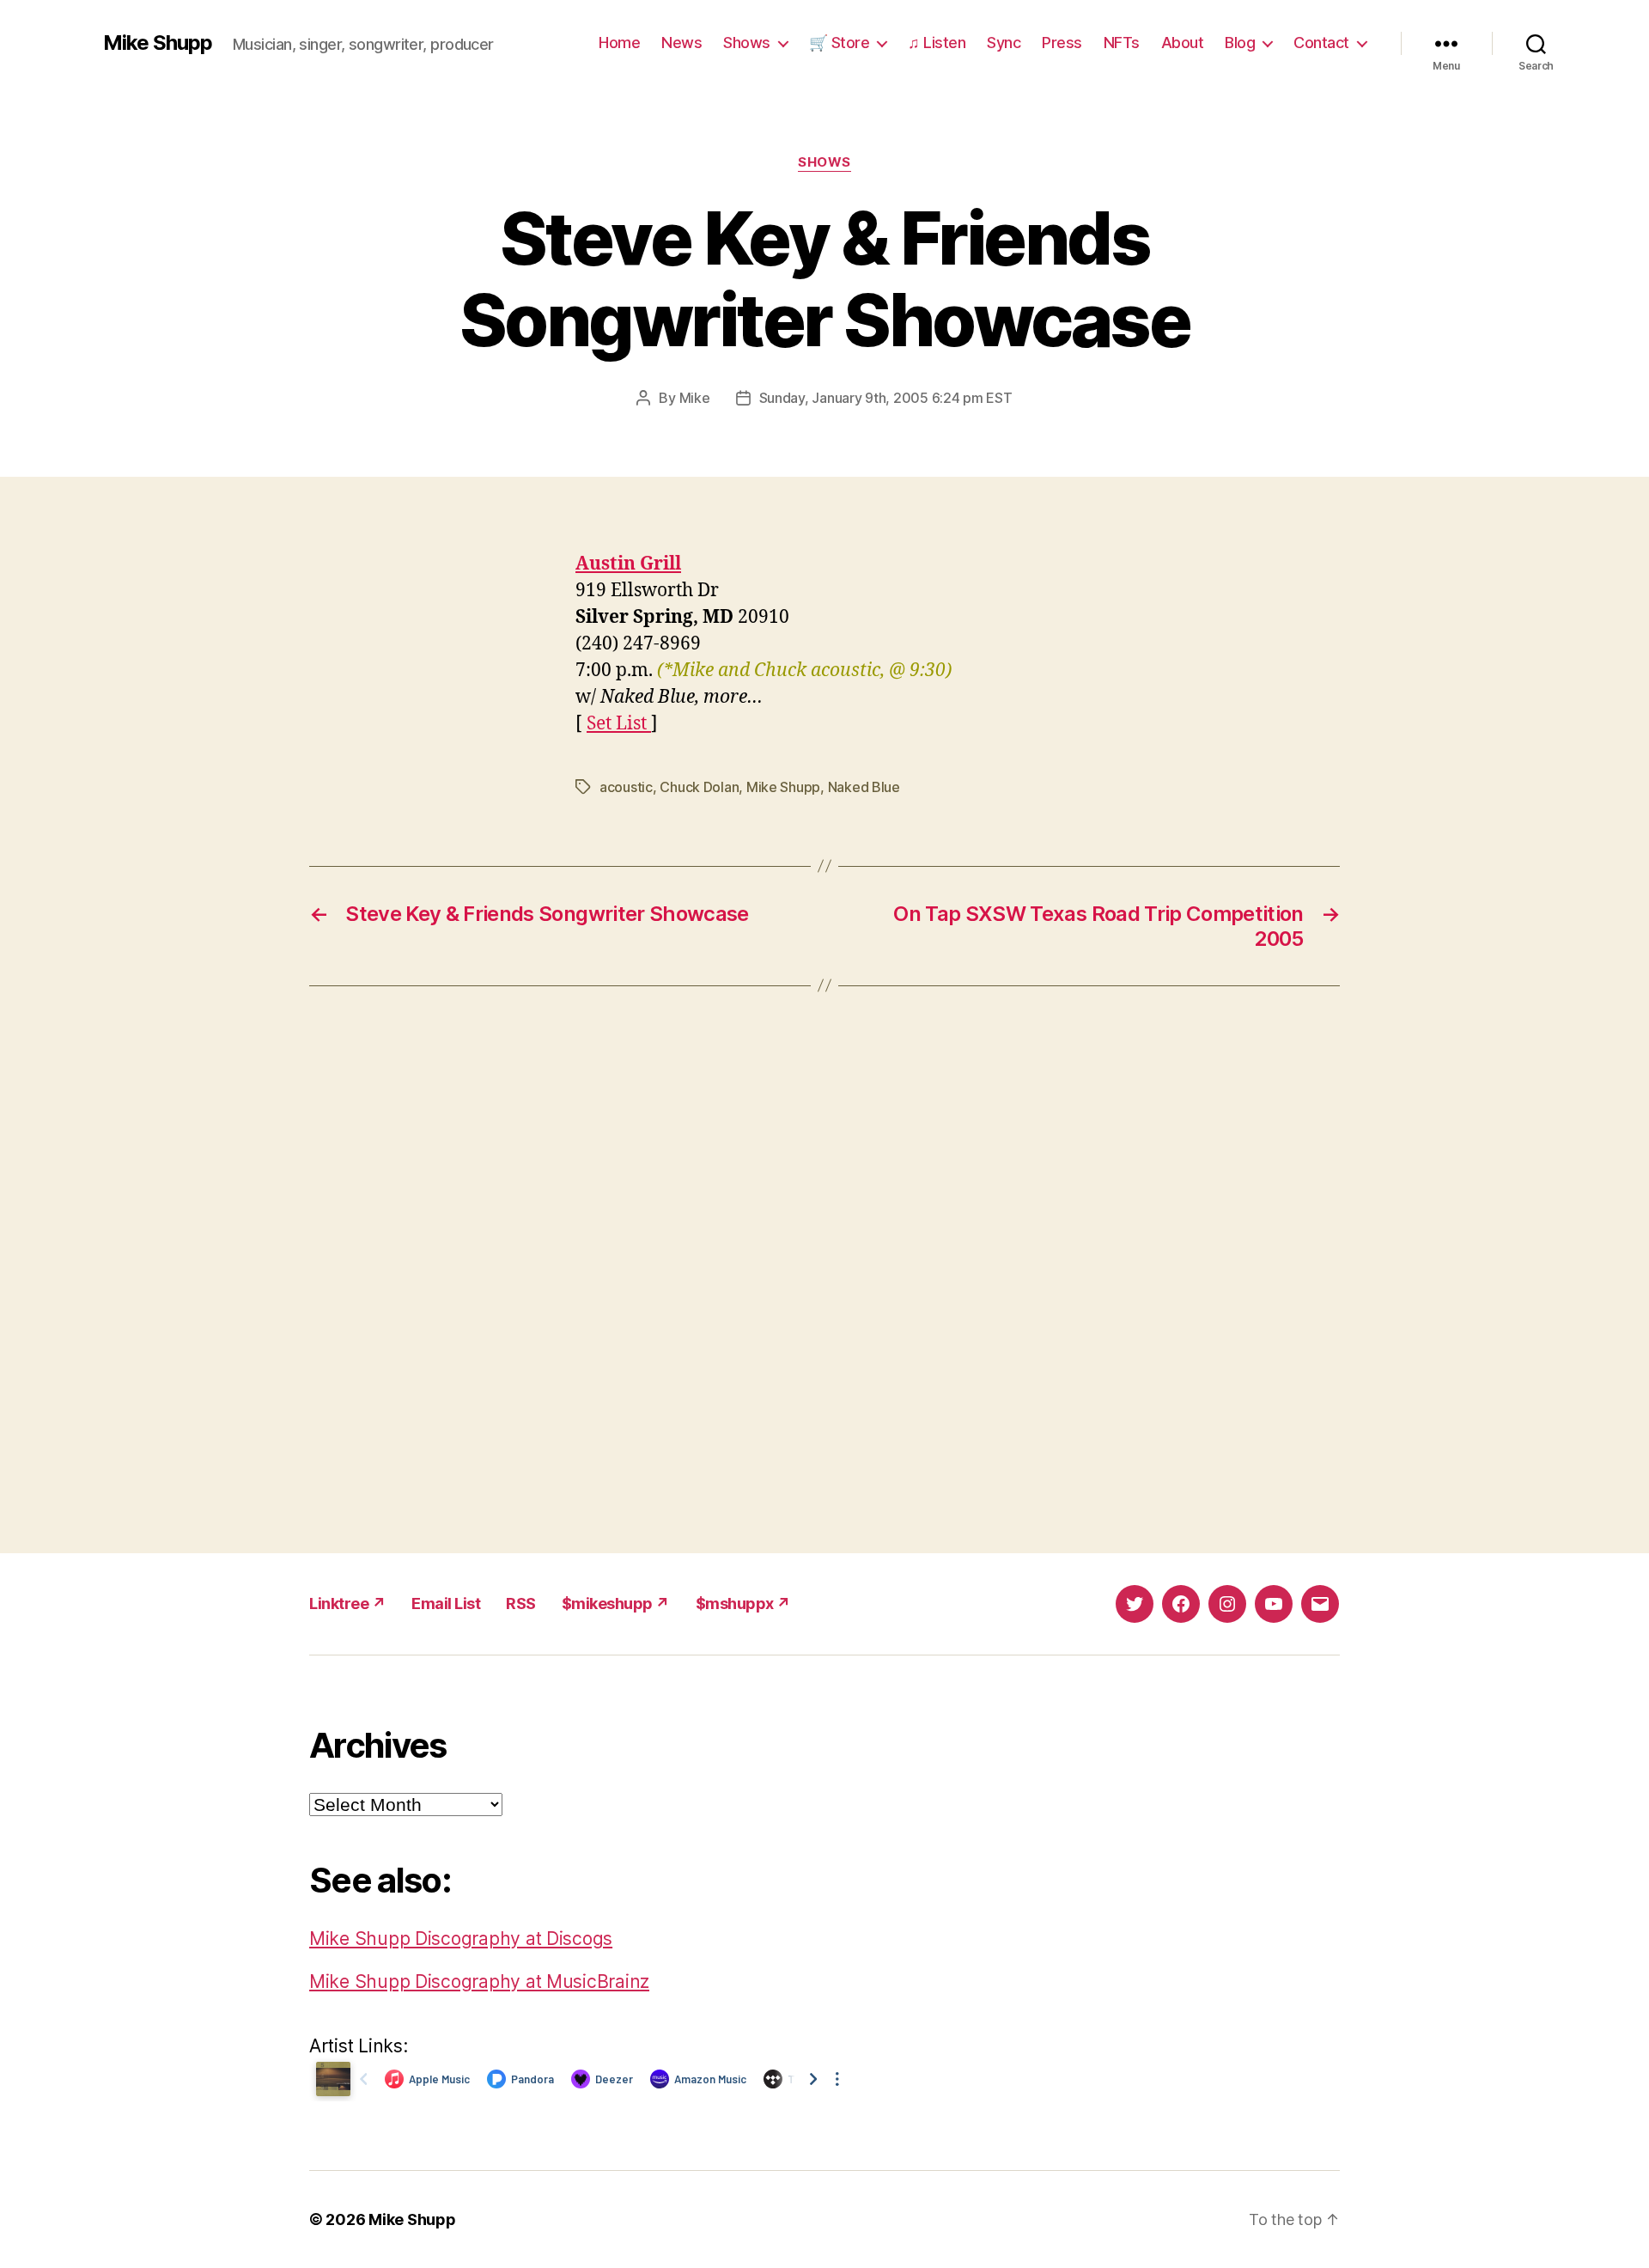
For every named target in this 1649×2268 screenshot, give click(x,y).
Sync (1004, 43)
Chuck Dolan (699, 787)
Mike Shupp (158, 43)
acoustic (626, 787)
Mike (695, 398)
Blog (1240, 43)
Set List (619, 724)
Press (1062, 43)
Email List (446, 1603)
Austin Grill (628, 564)
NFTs (1122, 43)
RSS (521, 1603)
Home (619, 43)
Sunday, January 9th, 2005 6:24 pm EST (886, 398)
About (1183, 43)
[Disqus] (824, 1270)
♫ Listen (937, 43)
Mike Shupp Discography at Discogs (461, 1939)
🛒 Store (840, 43)
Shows (747, 43)
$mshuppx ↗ (743, 1603)
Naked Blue (864, 787)
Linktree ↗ (347, 1603)
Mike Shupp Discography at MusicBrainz (479, 1981)
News (682, 43)
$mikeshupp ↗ (616, 1603)
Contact (1321, 43)
